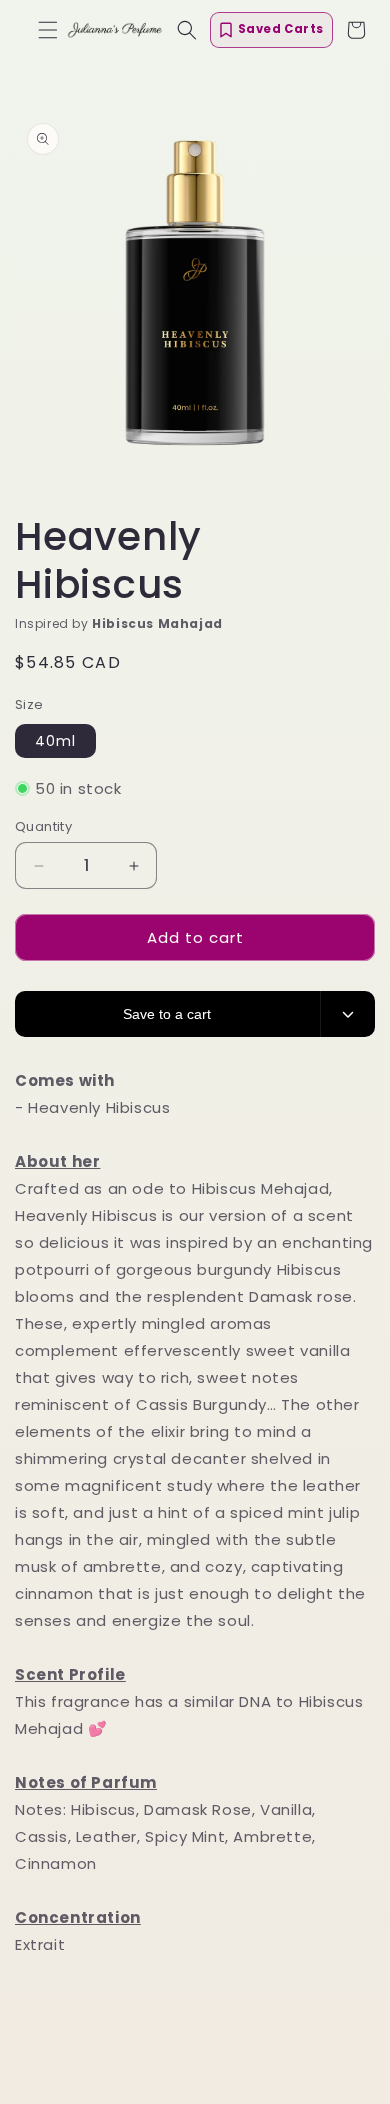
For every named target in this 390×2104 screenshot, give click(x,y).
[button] (48, 30)
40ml (55, 741)
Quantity (43, 826)
